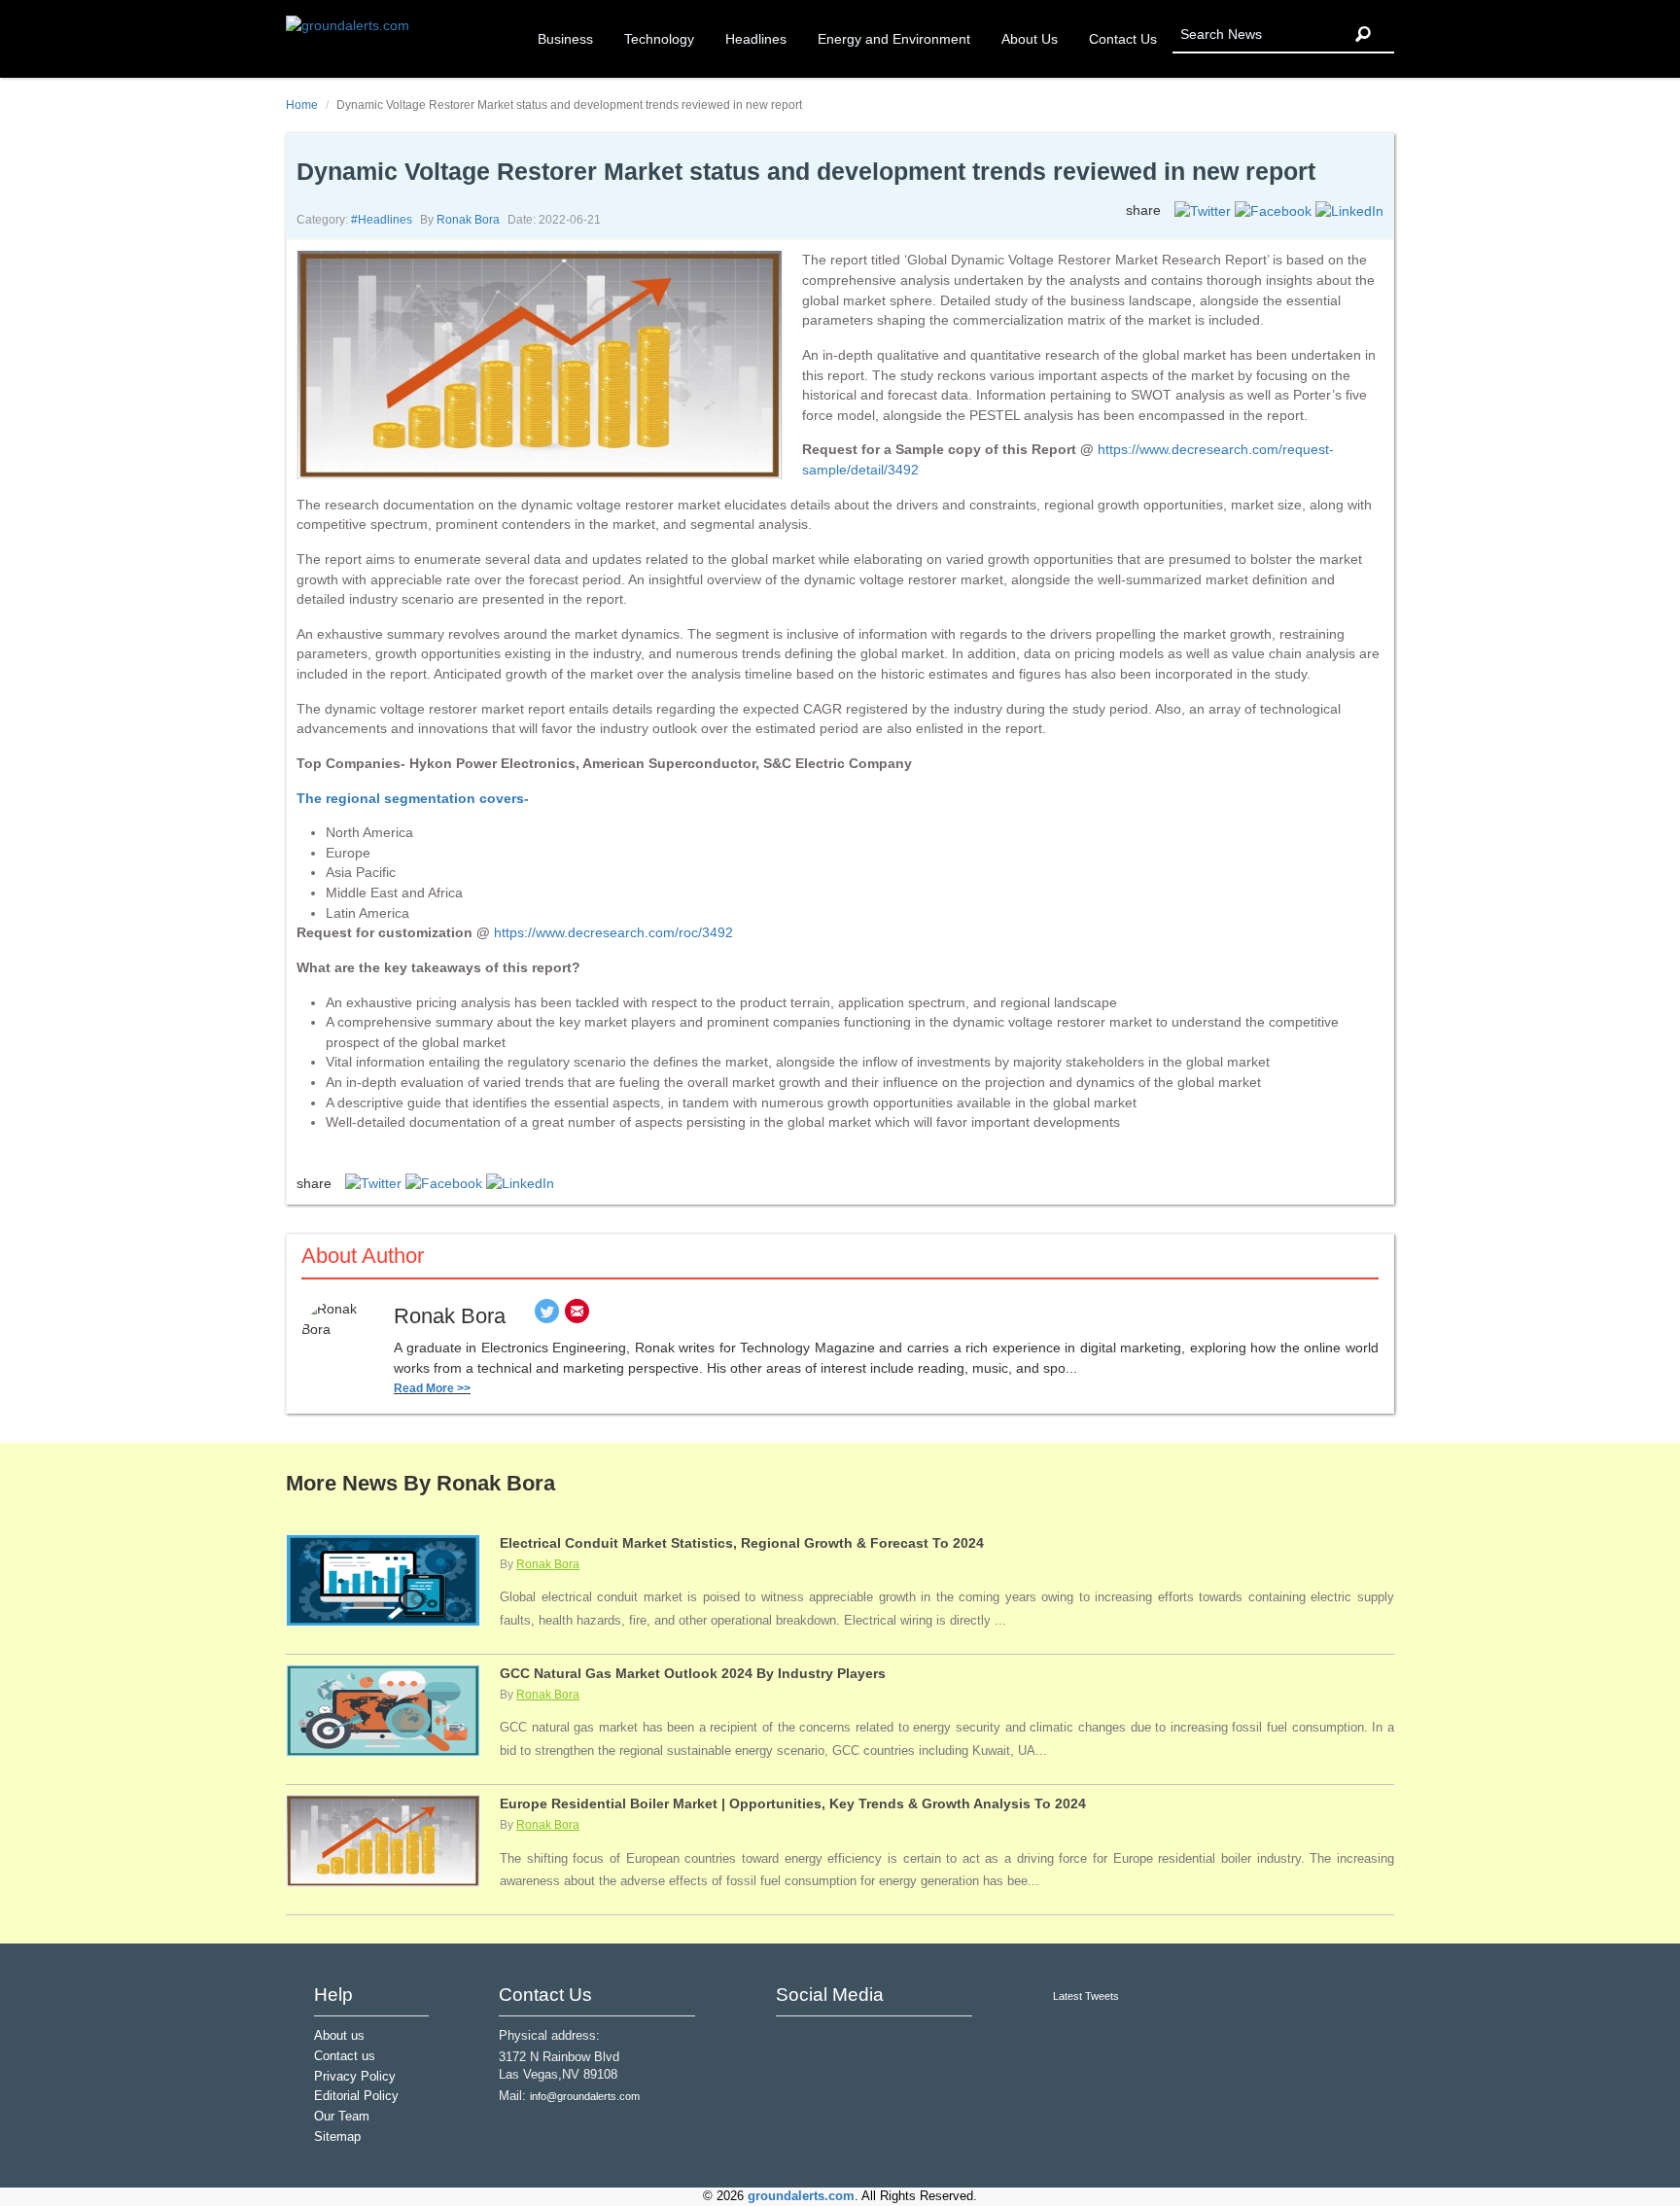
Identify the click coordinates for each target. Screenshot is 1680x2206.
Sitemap (337, 2137)
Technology (659, 39)
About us (339, 2036)
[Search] (1363, 35)
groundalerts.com (801, 2196)
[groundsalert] (793, 2042)
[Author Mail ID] (577, 1316)
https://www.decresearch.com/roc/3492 (613, 932)
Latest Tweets (1086, 1996)
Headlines (756, 39)
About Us (1030, 39)
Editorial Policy (356, 2096)
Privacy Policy (355, 2077)
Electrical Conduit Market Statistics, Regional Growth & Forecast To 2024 (742, 1543)
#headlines (382, 220)
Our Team (342, 2117)
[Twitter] (547, 1316)
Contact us (345, 2056)
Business (565, 39)
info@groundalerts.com (585, 2096)
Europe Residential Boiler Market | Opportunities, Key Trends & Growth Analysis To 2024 (793, 1803)
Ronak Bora (468, 220)
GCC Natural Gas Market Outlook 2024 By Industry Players (693, 1673)
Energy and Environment (894, 39)
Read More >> (432, 1388)
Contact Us (1123, 39)
